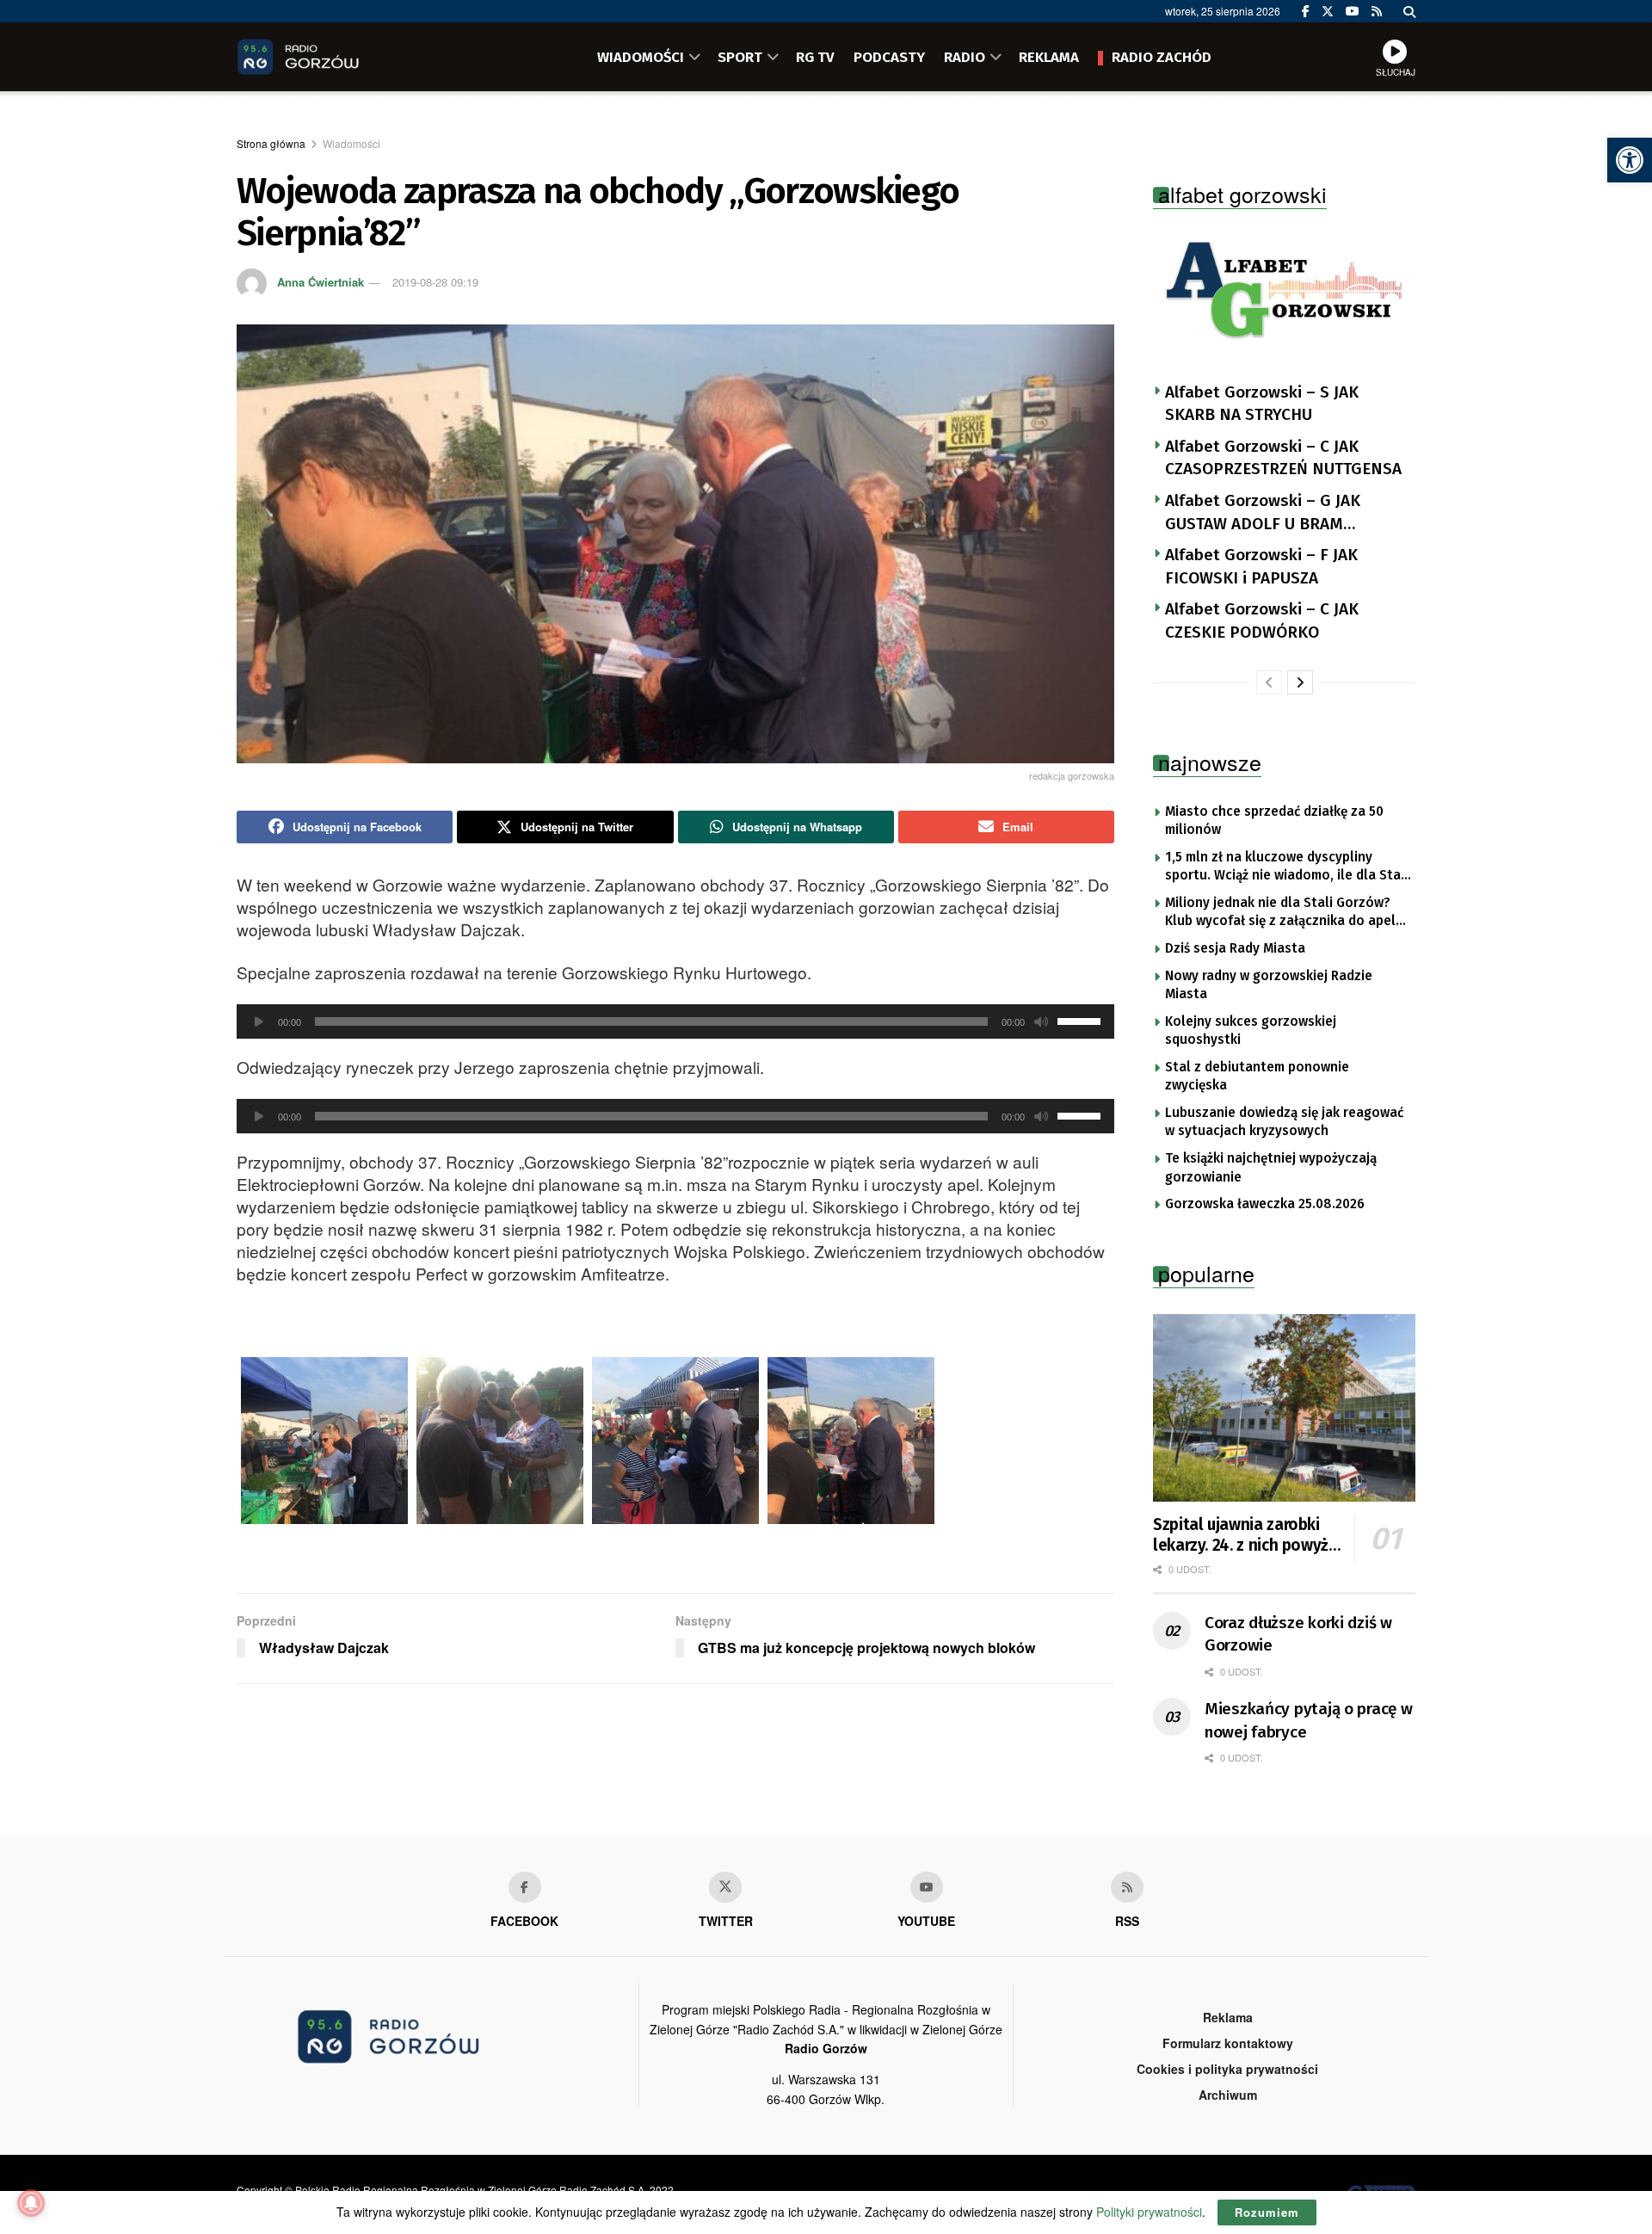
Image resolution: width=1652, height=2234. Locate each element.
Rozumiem (1267, 2212)
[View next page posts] (1300, 682)
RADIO (965, 57)
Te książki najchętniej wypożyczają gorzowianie (1271, 1168)
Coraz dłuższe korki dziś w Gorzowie (1298, 1634)
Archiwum (1228, 2095)
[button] (1630, 160)
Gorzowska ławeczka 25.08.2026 (1265, 1204)
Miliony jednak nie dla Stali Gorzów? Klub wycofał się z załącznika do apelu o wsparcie (1284, 913)
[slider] (1082, 1020)
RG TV (815, 57)
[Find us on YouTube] (1353, 11)
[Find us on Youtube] (927, 1887)
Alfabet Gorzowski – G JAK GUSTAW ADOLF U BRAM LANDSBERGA (1263, 513)
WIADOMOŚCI (641, 57)
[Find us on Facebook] (1306, 11)
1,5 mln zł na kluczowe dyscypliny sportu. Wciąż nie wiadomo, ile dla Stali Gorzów (1287, 867)
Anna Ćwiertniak (321, 282)
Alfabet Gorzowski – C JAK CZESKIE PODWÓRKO (1262, 620)
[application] (675, 1021)
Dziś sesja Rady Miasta (1235, 948)
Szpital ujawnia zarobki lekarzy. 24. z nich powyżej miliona (1247, 1535)
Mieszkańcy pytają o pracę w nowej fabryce (1308, 1720)
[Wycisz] (1041, 1021)
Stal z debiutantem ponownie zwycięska (1257, 1077)
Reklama (1228, 2017)
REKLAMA (1049, 57)
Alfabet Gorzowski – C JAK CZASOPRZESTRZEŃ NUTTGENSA (1283, 458)
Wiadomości (351, 143)
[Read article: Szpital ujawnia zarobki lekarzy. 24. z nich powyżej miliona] (1284, 1408)
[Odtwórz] (259, 1021)
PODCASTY (889, 57)
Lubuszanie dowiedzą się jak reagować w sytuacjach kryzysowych (1284, 1122)
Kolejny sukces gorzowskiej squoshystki (1251, 1031)
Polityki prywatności (1149, 2212)
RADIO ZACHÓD (1162, 57)
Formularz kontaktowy (1228, 2043)
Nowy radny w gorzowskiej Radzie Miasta (1269, 985)
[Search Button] (1409, 11)
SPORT (740, 57)
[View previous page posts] (1269, 682)
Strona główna (271, 143)
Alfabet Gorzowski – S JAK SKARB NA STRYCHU (1262, 404)
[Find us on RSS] (1377, 11)
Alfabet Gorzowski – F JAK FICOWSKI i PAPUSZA (1261, 566)
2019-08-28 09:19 (435, 282)
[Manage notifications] (31, 2203)
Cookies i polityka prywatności (1227, 2069)
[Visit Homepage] (323, 57)
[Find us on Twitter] (1328, 11)
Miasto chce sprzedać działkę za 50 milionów (1274, 821)
